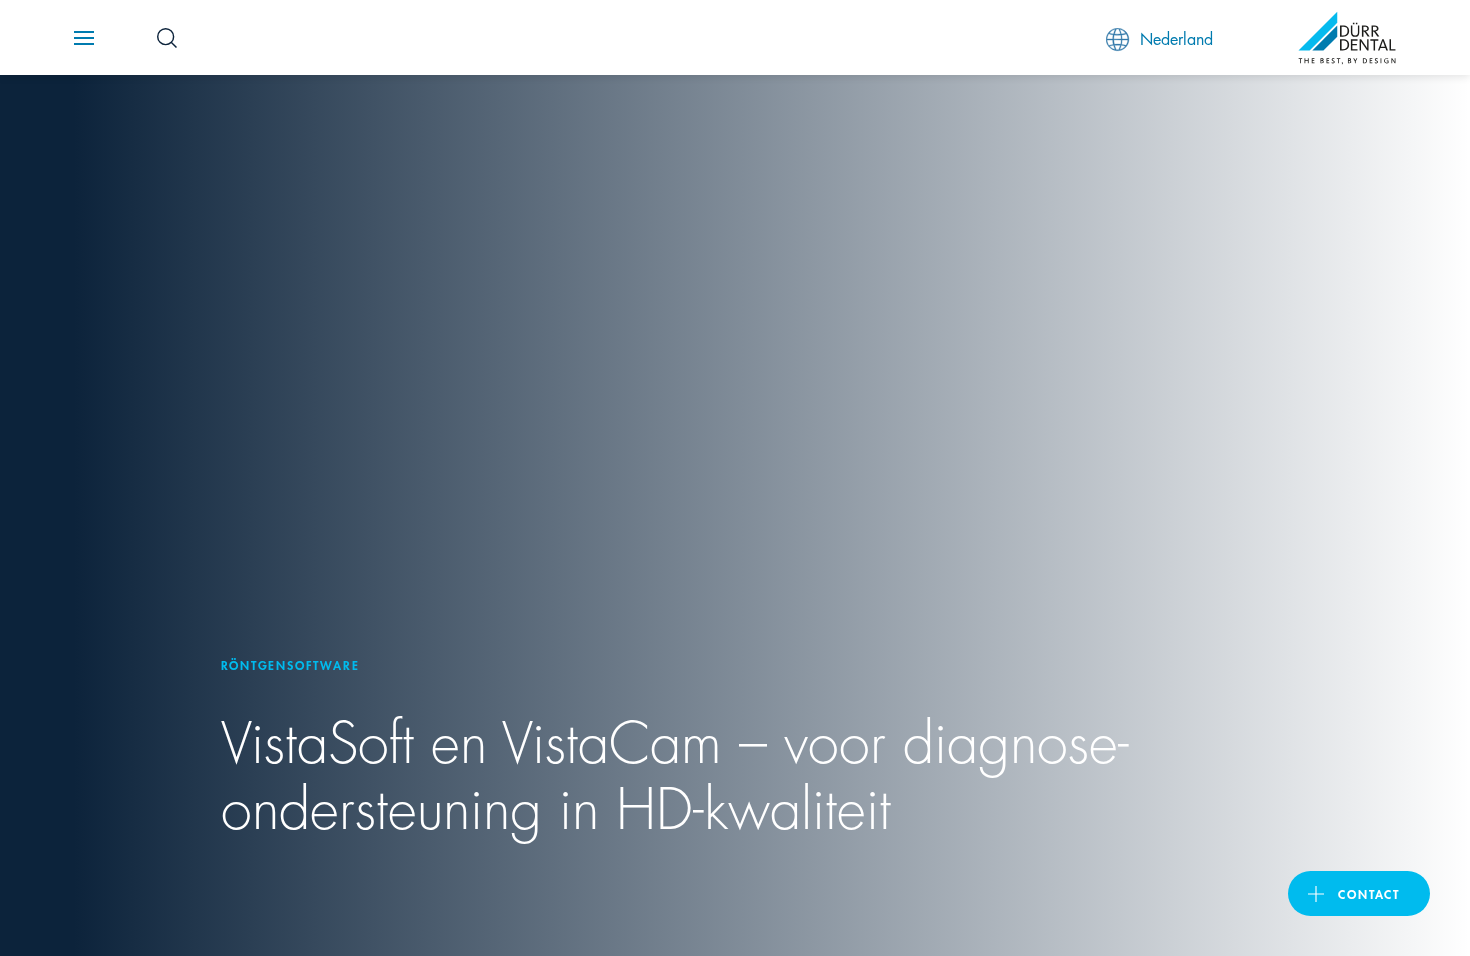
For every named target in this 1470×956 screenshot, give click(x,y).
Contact (1369, 893)
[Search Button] (167, 38)
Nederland (1176, 37)
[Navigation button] (84, 38)
